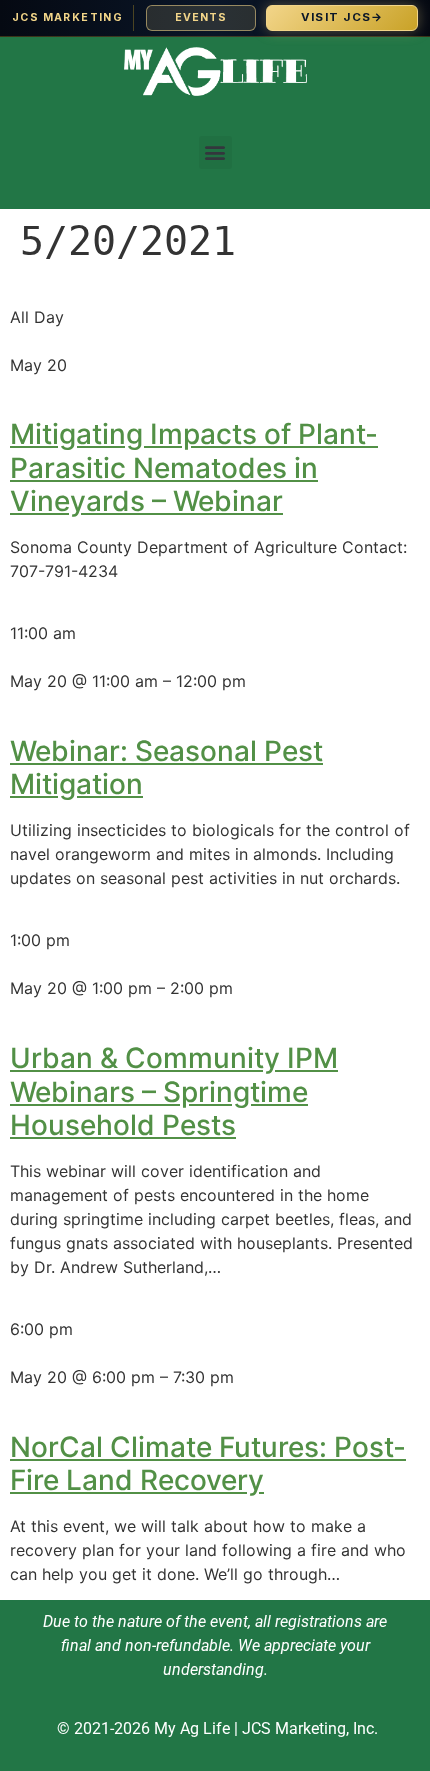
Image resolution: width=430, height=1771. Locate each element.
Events (201, 17)
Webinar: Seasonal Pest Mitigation (166, 768)
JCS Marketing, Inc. (310, 1728)
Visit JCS (342, 17)
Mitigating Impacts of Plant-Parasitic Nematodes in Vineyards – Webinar (194, 467)
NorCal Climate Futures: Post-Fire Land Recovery (208, 1464)
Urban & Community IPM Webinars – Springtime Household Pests (174, 1091)
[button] (215, 152)
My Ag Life (192, 1728)
